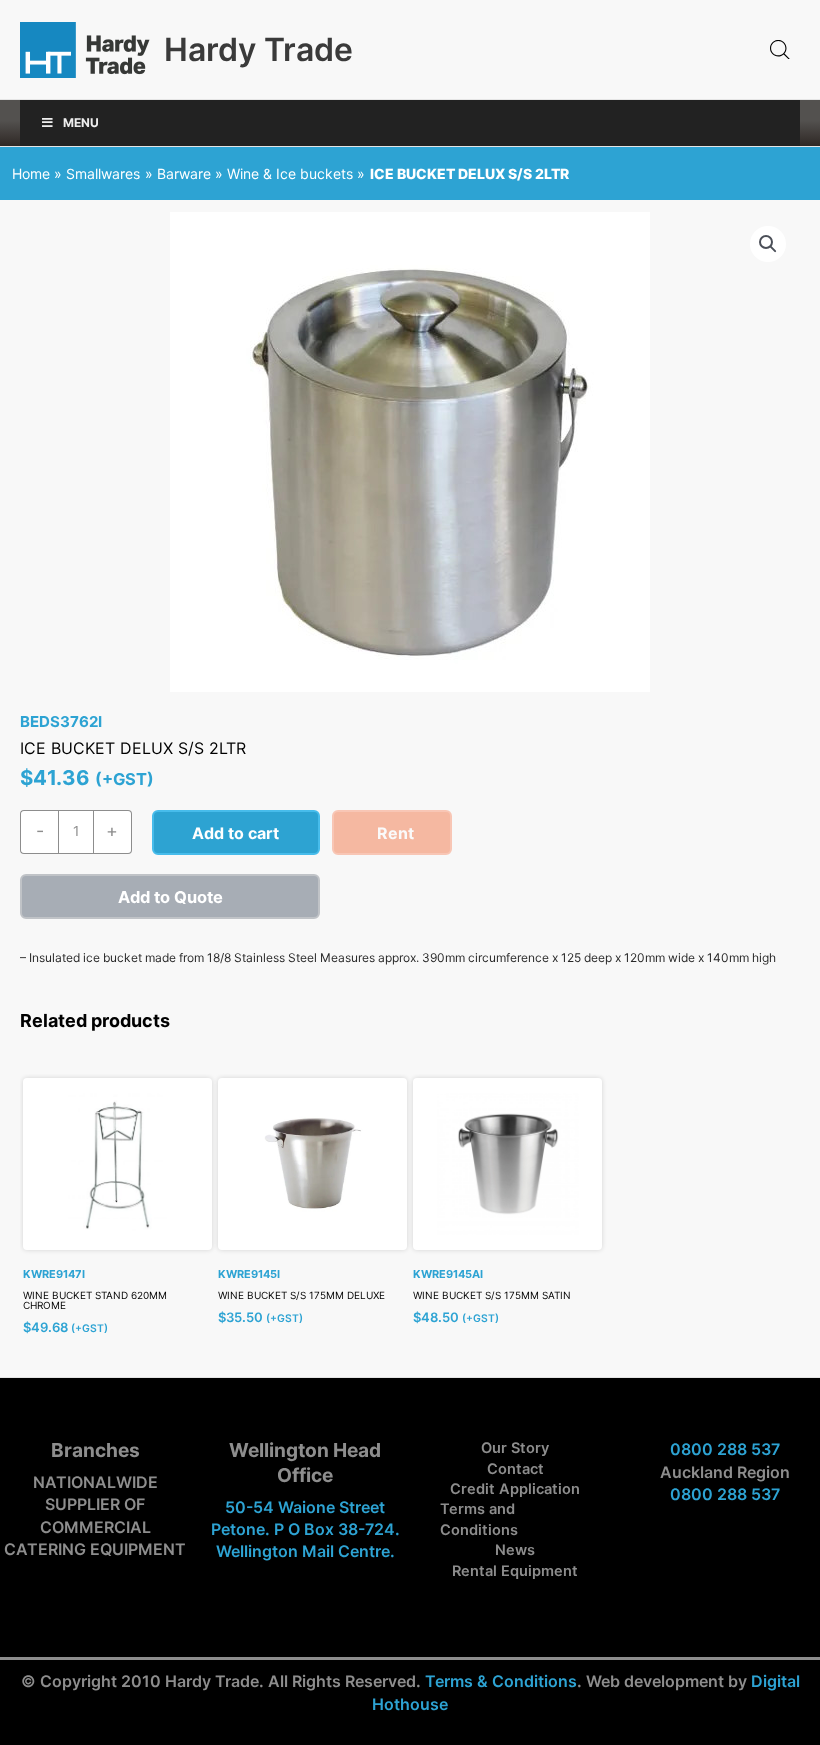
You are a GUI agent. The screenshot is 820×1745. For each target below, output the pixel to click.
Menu (81, 122)
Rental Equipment (515, 1571)
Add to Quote (170, 897)
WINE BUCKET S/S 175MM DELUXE (301, 1295)
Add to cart (235, 833)
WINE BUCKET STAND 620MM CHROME (95, 1300)
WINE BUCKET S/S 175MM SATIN (492, 1295)
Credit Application (515, 1489)
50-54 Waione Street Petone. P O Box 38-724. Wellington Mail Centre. (305, 1529)
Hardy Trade (258, 49)
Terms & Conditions (501, 1681)
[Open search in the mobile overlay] (780, 50)
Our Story (515, 1448)
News (515, 1550)
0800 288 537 (725, 1449)
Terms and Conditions (479, 1519)
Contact (515, 1469)
